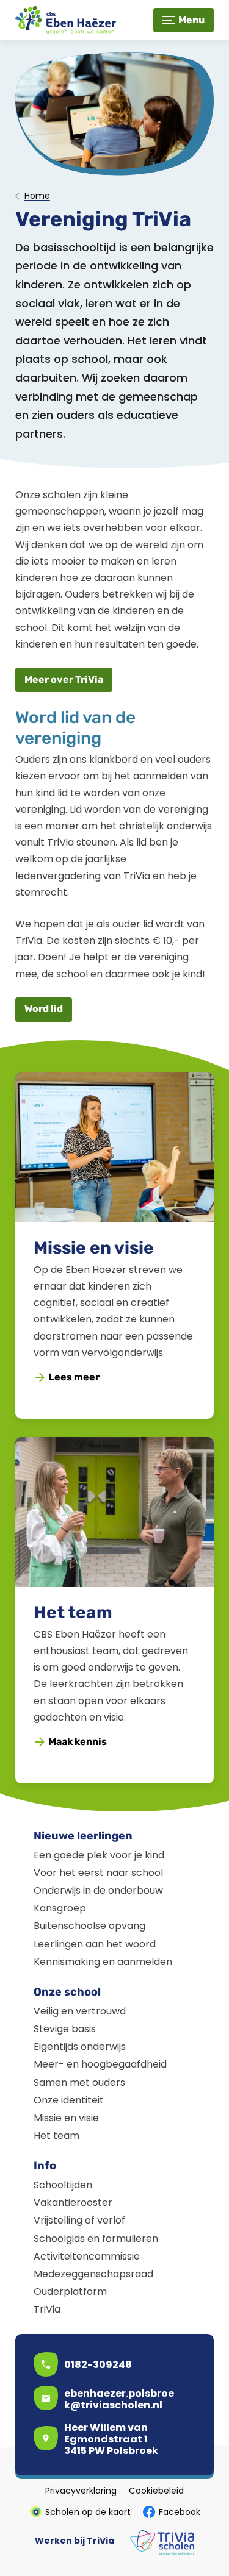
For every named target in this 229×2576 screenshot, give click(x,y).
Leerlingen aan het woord (95, 1944)
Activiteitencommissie (87, 2256)
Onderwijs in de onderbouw (98, 1890)
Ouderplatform (70, 2292)
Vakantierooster (73, 2203)
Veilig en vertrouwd (80, 2011)
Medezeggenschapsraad (93, 2274)
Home (37, 196)
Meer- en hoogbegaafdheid (100, 2064)
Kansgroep (60, 1908)
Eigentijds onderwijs (80, 2046)
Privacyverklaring (81, 2491)
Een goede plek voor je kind (99, 1855)
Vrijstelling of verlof (79, 2220)
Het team (73, 1612)
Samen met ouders (79, 2082)
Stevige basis (65, 2029)
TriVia (47, 2309)
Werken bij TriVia (75, 2541)
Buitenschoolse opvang (89, 1926)
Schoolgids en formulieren (96, 2239)
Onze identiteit (69, 2100)
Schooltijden (63, 2185)
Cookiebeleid (156, 2491)
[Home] (70, 20)
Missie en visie (94, 1248)
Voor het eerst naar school (98, 1873)
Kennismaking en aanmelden (103, 1962)
